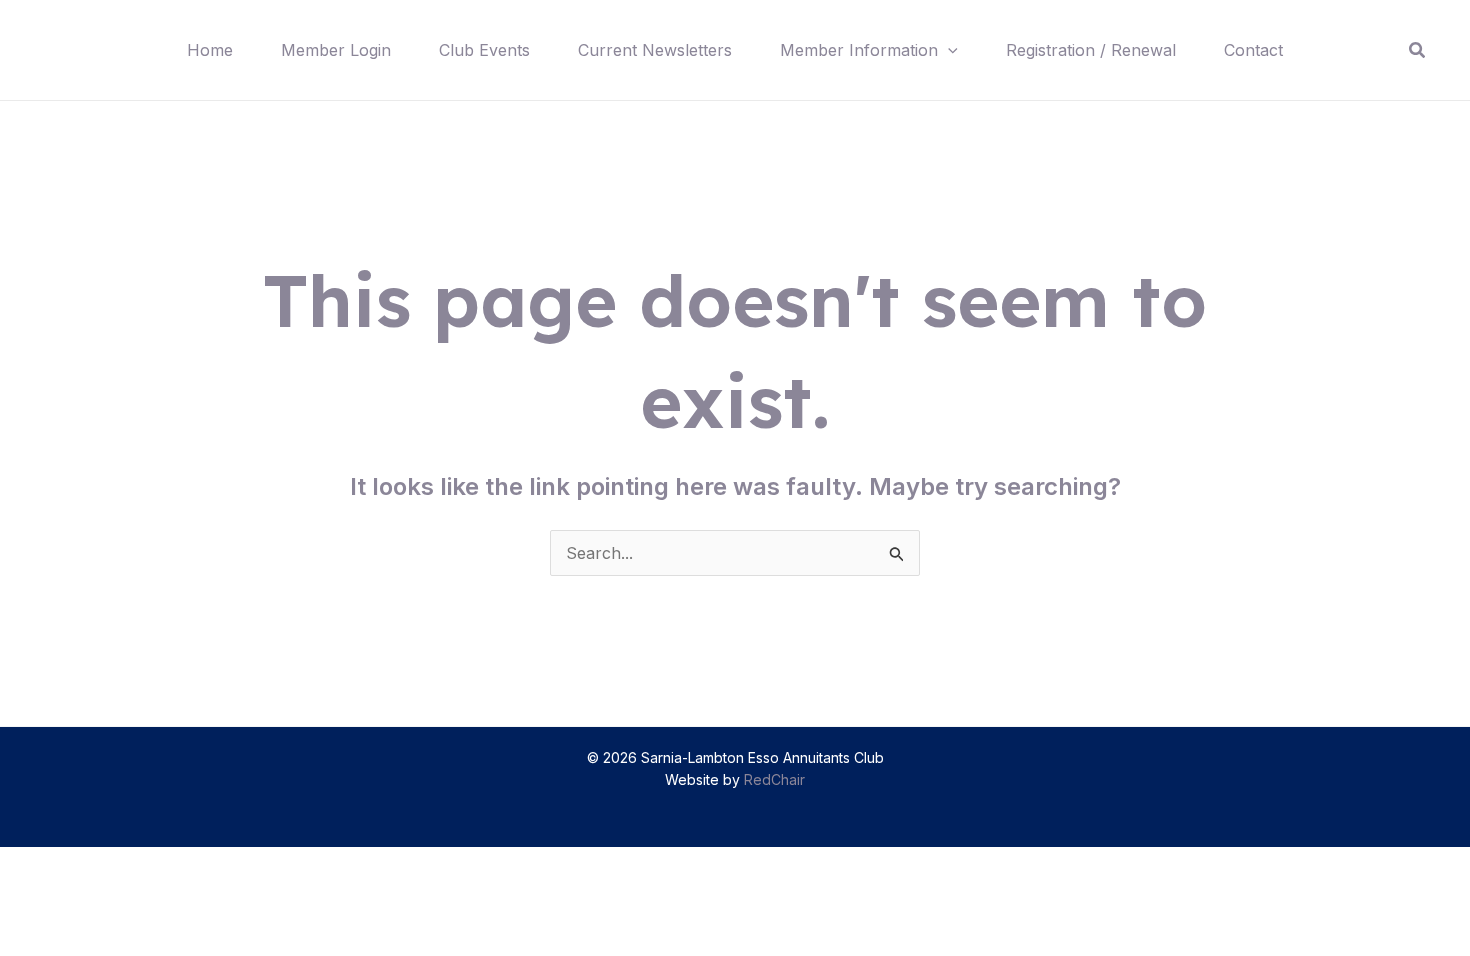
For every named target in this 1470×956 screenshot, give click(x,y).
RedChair (774, 779)
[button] (948, 50)
